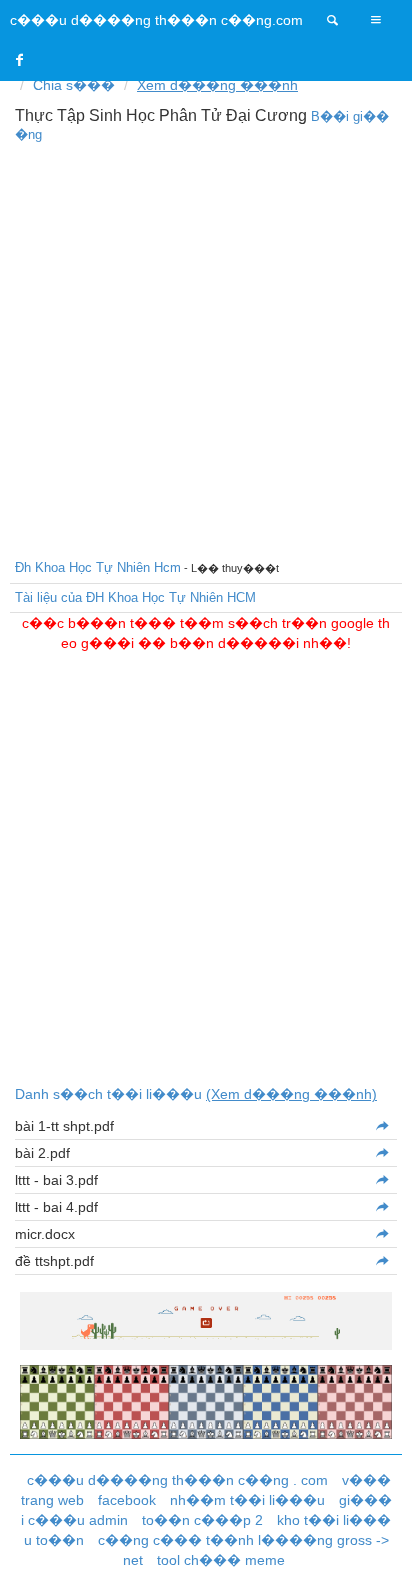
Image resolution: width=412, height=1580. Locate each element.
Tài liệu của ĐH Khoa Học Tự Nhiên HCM (135, 597)
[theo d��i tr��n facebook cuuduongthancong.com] (20, 60)
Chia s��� (74, 85)
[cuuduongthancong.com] (333, 20)
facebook (127, 1500)
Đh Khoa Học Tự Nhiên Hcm (98, 567)
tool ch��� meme (221, 1560)
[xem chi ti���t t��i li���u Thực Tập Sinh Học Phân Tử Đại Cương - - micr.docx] (381, 1234)
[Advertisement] (206, 348)
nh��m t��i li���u (247, 1500)
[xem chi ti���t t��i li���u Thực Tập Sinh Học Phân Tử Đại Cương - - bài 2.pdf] (381, 1153)
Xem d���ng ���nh (217, 85)
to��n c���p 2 (202, 1520)
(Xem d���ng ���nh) (291, 1094)
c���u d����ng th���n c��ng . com (177, 1480)
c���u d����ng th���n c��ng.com (156, 20)
